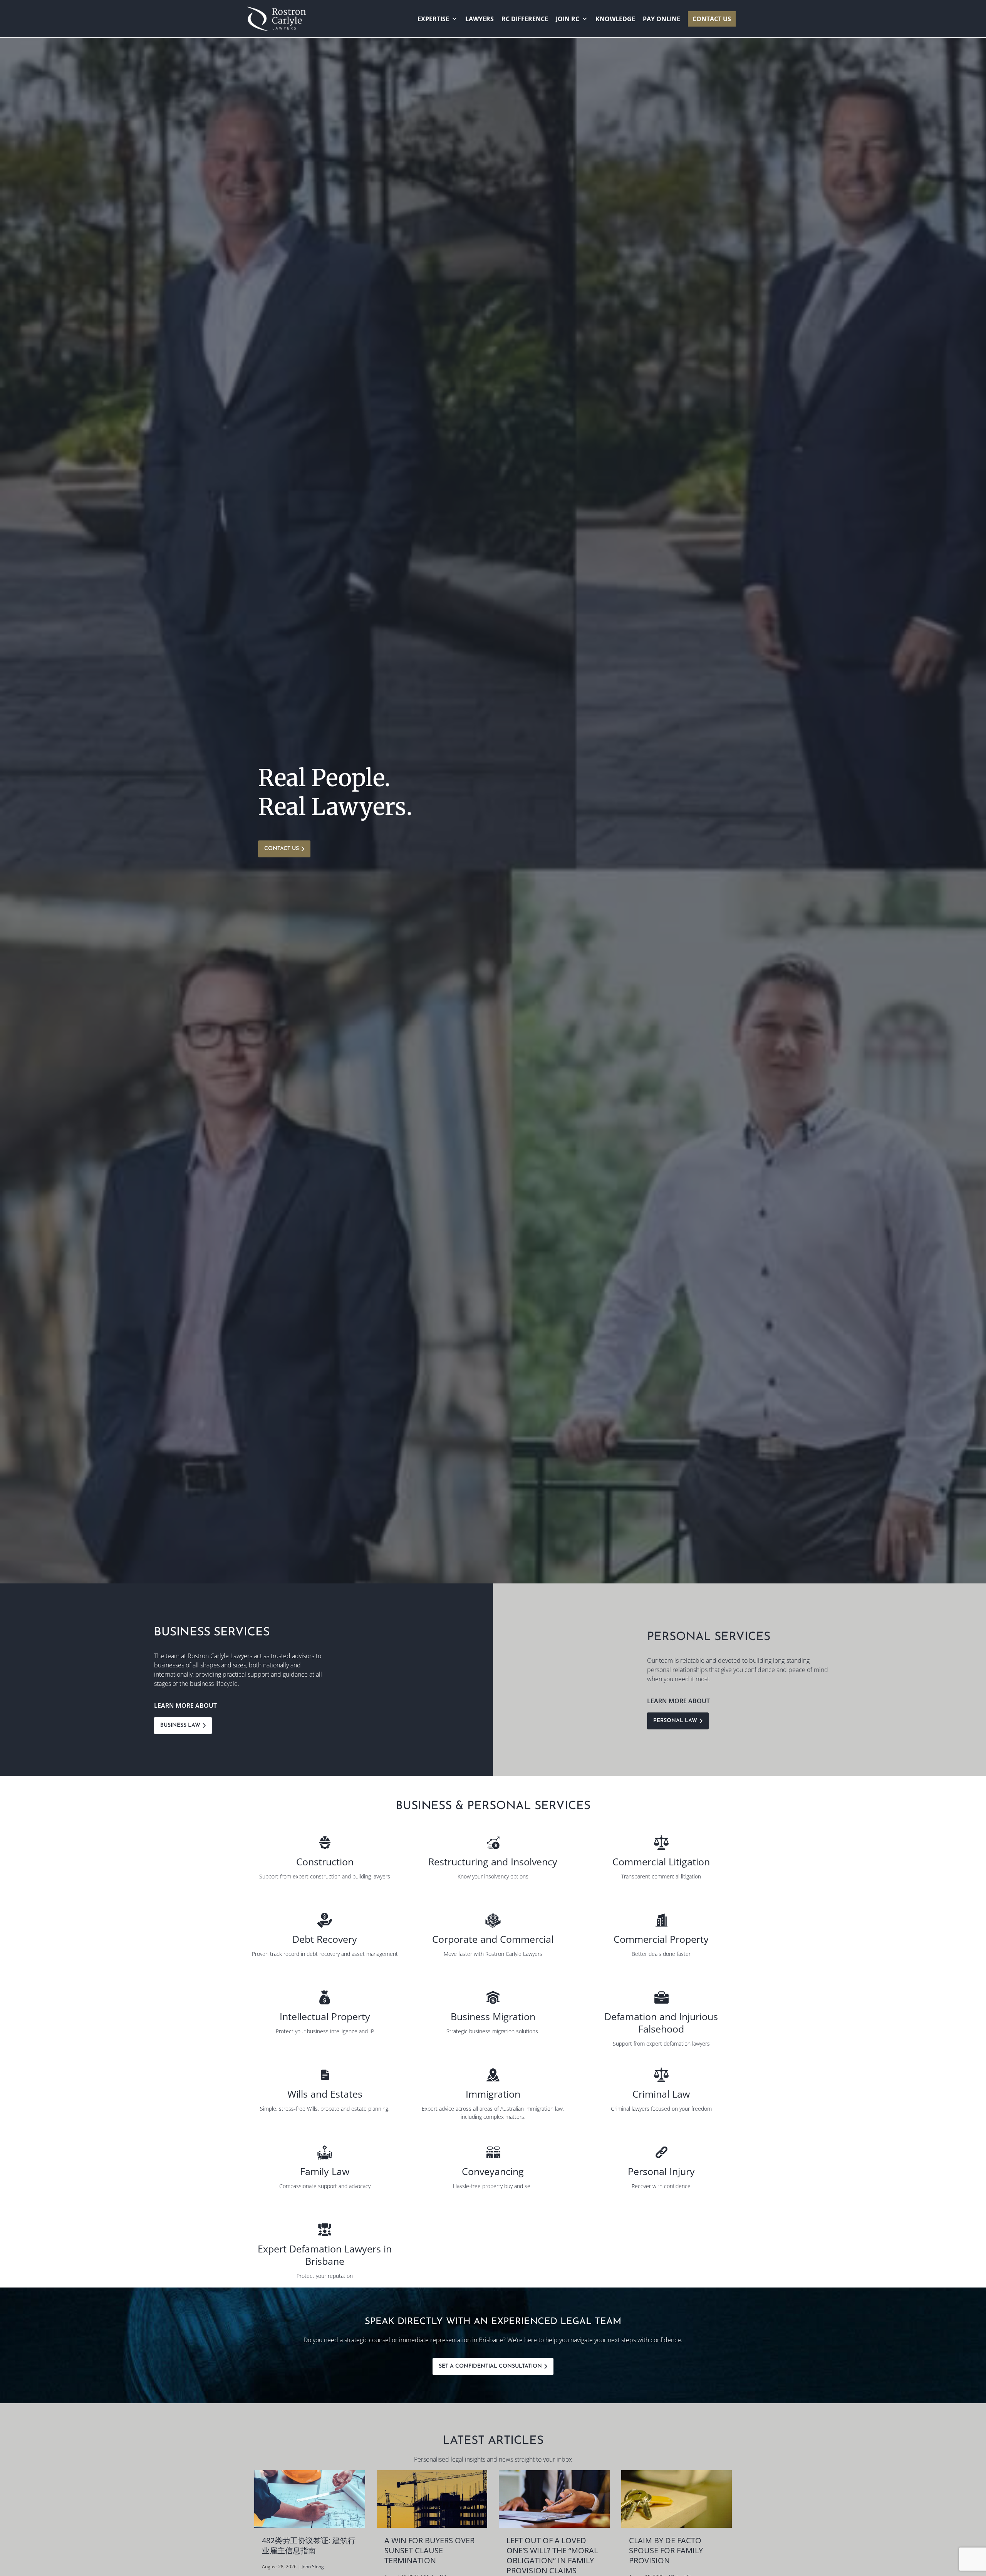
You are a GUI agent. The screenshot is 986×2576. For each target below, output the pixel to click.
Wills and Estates (325, 2094)
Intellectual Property (325, 2016)
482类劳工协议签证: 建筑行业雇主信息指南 (309, 2545)
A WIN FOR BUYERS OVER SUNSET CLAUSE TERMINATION (429, 2550)
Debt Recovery (325, 1939)
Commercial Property (661, 1939)
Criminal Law (661, 2094)
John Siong (313, 2567)
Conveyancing (493, 2171)
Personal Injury (661, 2171)
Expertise (433, 19)
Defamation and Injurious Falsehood (661, 2023)
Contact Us (712, 19)
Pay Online (662, 19)
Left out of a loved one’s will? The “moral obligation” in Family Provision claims (552, 2555)
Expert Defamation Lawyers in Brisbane (325, 2255)
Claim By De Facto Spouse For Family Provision (666, 2550)
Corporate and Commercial (493, 1939)
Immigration (493, 2094)
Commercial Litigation (661, 1862)
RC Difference (525, 19)
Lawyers (480, 19)
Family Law (325, 2171)
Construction (325, 1862)
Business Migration (493, 2016)
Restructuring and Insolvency (493, 1862)
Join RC (568, 19)
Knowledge (615, 19)
